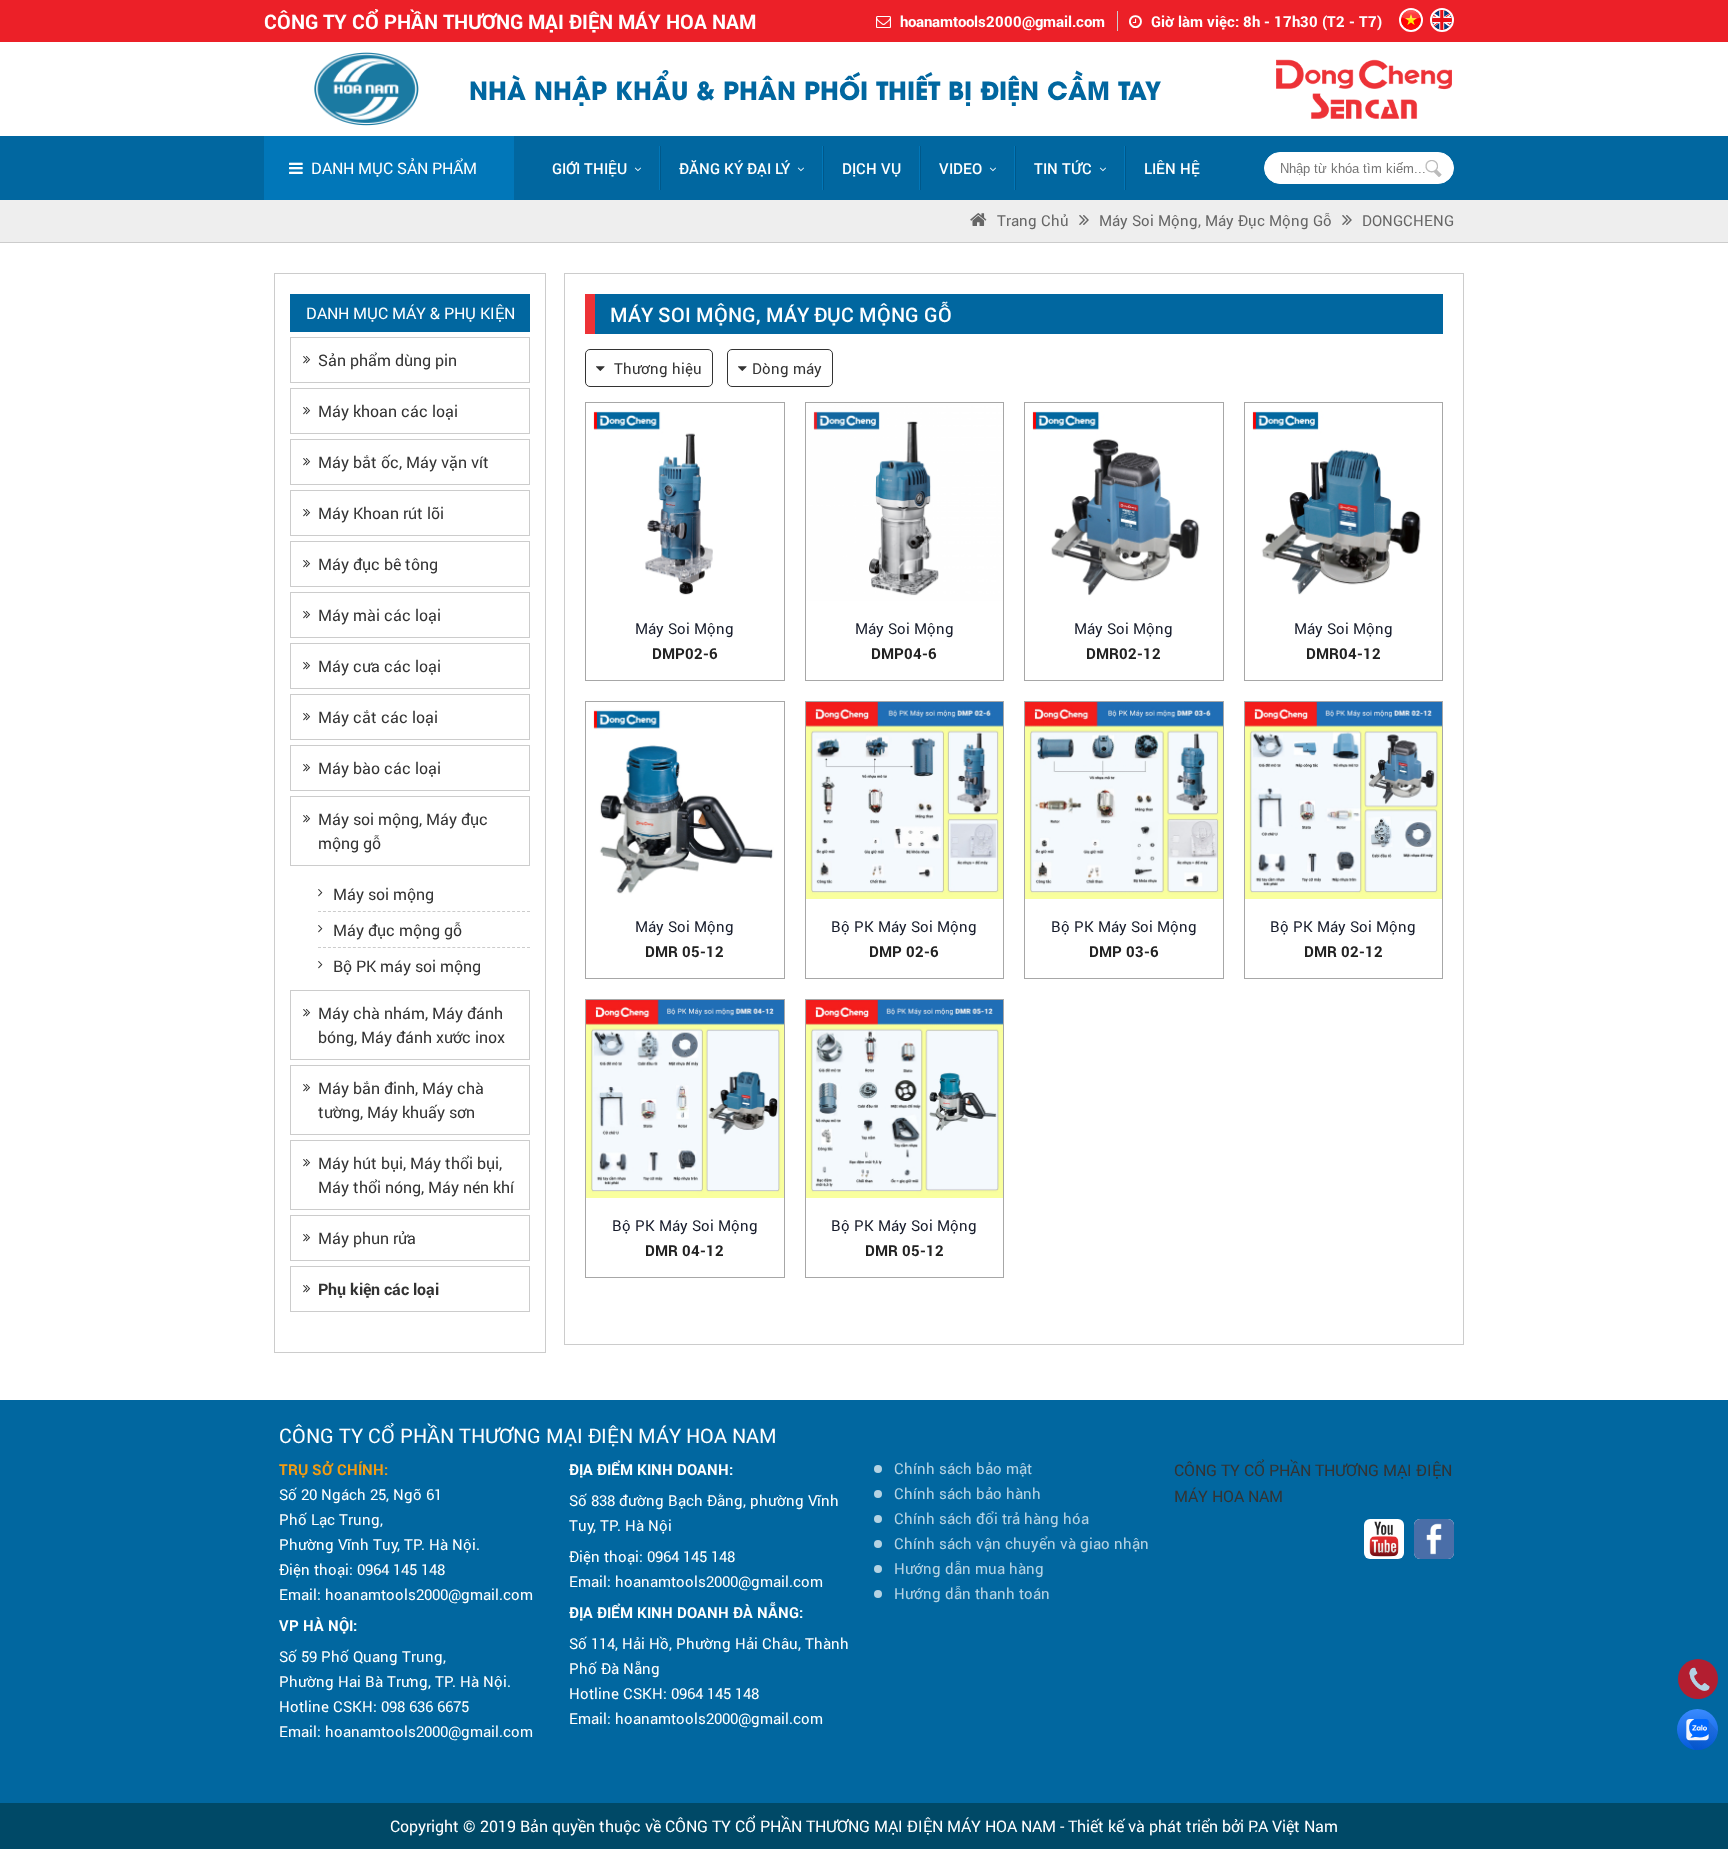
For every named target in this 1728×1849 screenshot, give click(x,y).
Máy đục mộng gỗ (397, 929)
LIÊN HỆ (1172, 168)
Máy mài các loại (379, 614)
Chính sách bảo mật (963, 1468)
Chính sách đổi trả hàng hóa (991, 1518)
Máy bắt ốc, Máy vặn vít (403, 461)
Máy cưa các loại (379, 665)
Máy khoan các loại (388, 410)
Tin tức (1063, 168)
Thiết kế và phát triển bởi (1156, 1825)
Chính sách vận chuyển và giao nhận (1021, 1543)
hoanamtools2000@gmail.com (1002, 21)
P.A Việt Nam (1293, 1825)
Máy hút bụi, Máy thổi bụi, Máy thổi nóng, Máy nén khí (416, 1174)
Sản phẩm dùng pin (387, 359)
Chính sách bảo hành (967, 1493)
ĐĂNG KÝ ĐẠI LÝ (734, 168)
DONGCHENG (1408, 220)
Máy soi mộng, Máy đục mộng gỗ (1215, 220)
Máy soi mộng (383, 893)
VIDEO (960, 168)
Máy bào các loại (379, 767)
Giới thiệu (589, 168)
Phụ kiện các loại (378, 1288)
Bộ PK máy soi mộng (407, 965)
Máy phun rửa (367, 1237)
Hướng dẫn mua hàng (969, 1568)
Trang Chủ (1033, 220)
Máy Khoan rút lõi (381, 512)
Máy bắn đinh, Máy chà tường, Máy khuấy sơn (401, 1099)
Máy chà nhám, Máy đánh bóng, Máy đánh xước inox (411, 1024)
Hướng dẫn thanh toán (972, 1593)
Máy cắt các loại (378, 716)
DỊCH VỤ (871, 168)
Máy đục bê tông (378, 563)
